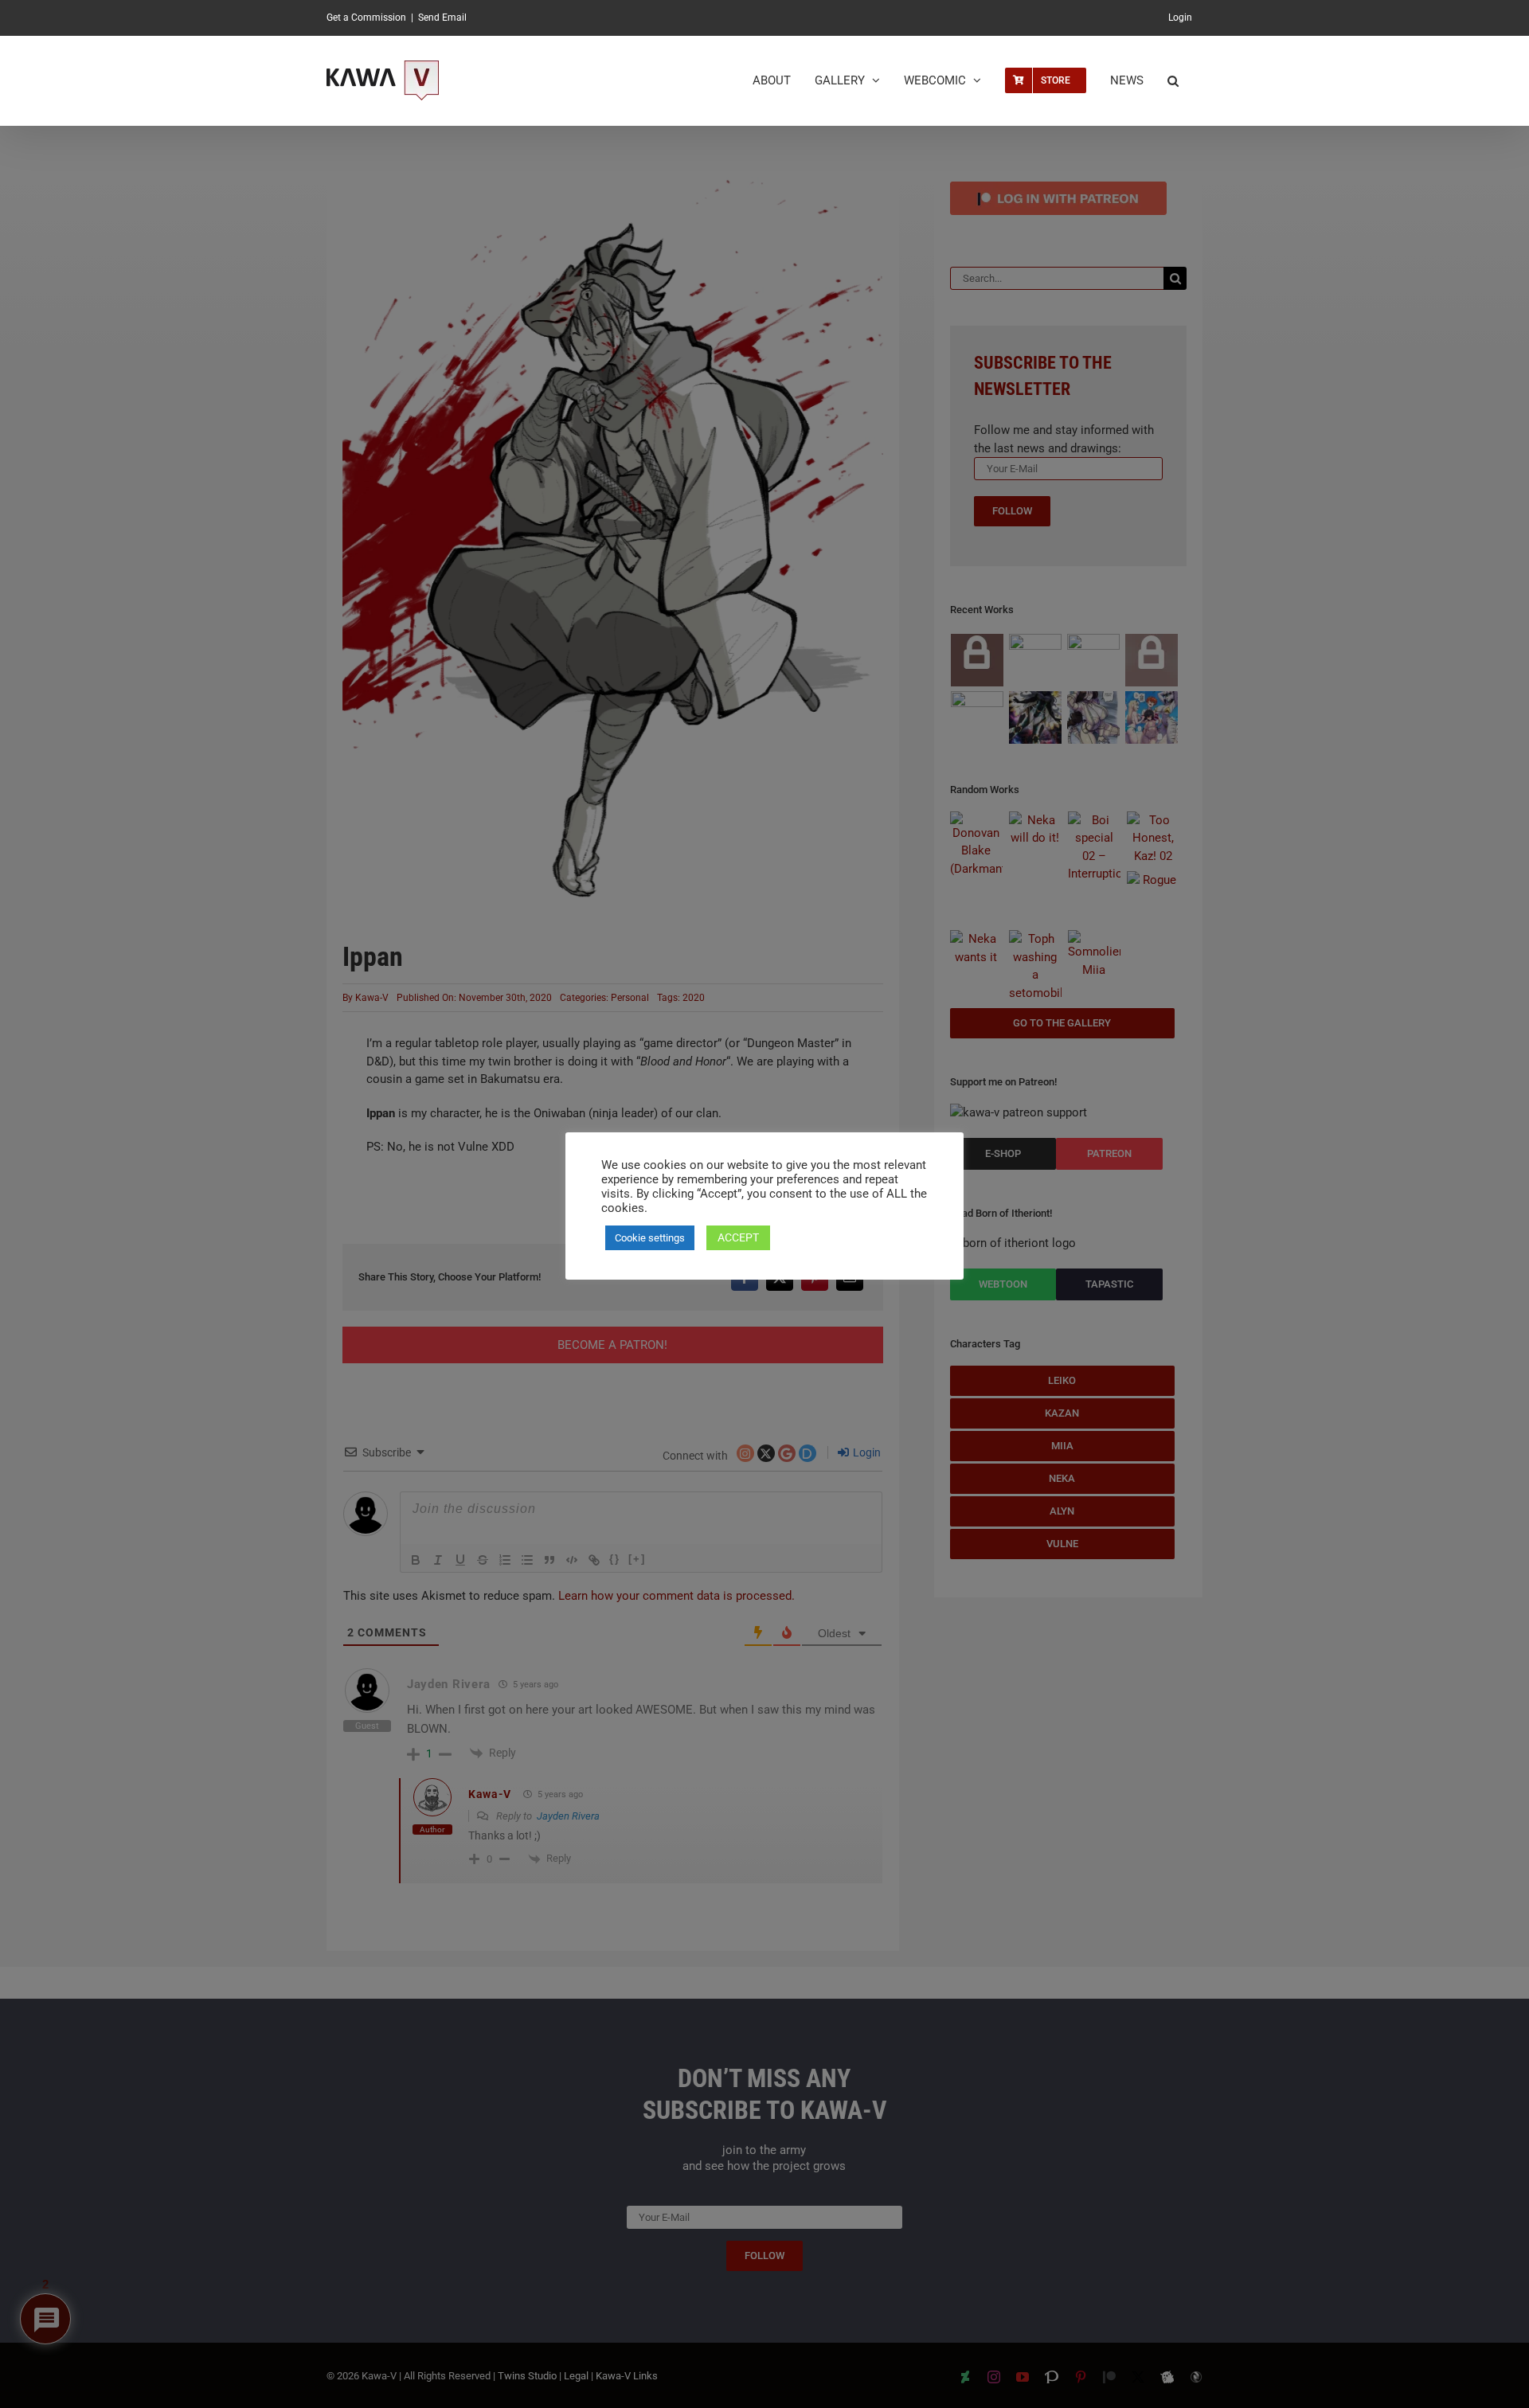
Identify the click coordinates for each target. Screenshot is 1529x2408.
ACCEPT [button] (738, 1237)
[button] (1173, 80)
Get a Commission (366, 18)
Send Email (442, 18)
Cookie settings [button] (650, 1238)
